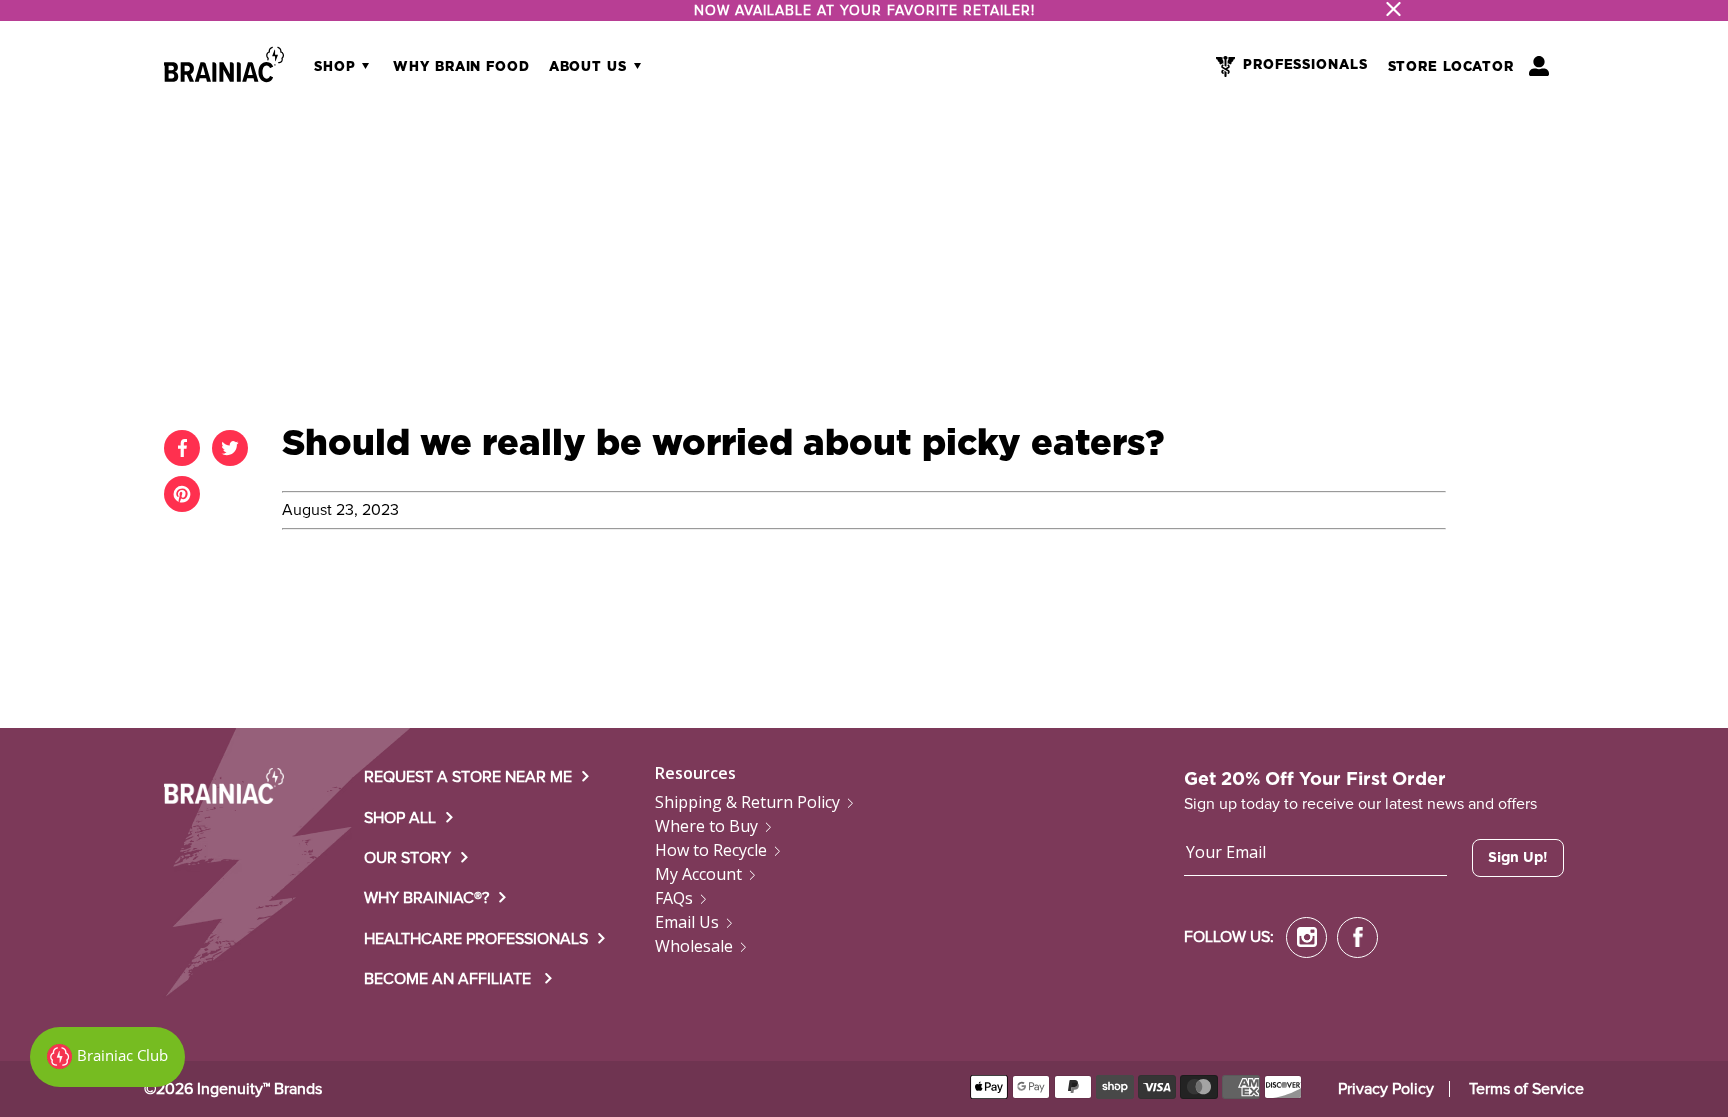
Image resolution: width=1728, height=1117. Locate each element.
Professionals (1305, 65)
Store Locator (1451, 67)
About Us (590, 67)
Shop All (400, 818)
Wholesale (694, 946)
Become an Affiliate (449, 979)
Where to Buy (706, 826)
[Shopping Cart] (1539, 66)
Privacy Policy (1386, 1089)
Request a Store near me (468, 777)
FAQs (674, 898)
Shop (337, 67)
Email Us (687, 922)
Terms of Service (1526, 1089)
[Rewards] (107, 1057)
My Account (698, 874)
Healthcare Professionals (476, 939)
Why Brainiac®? (426, 898)
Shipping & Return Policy (747, 802)
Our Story (407, 858)
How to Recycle (711, 850)
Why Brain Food (461, 67)
